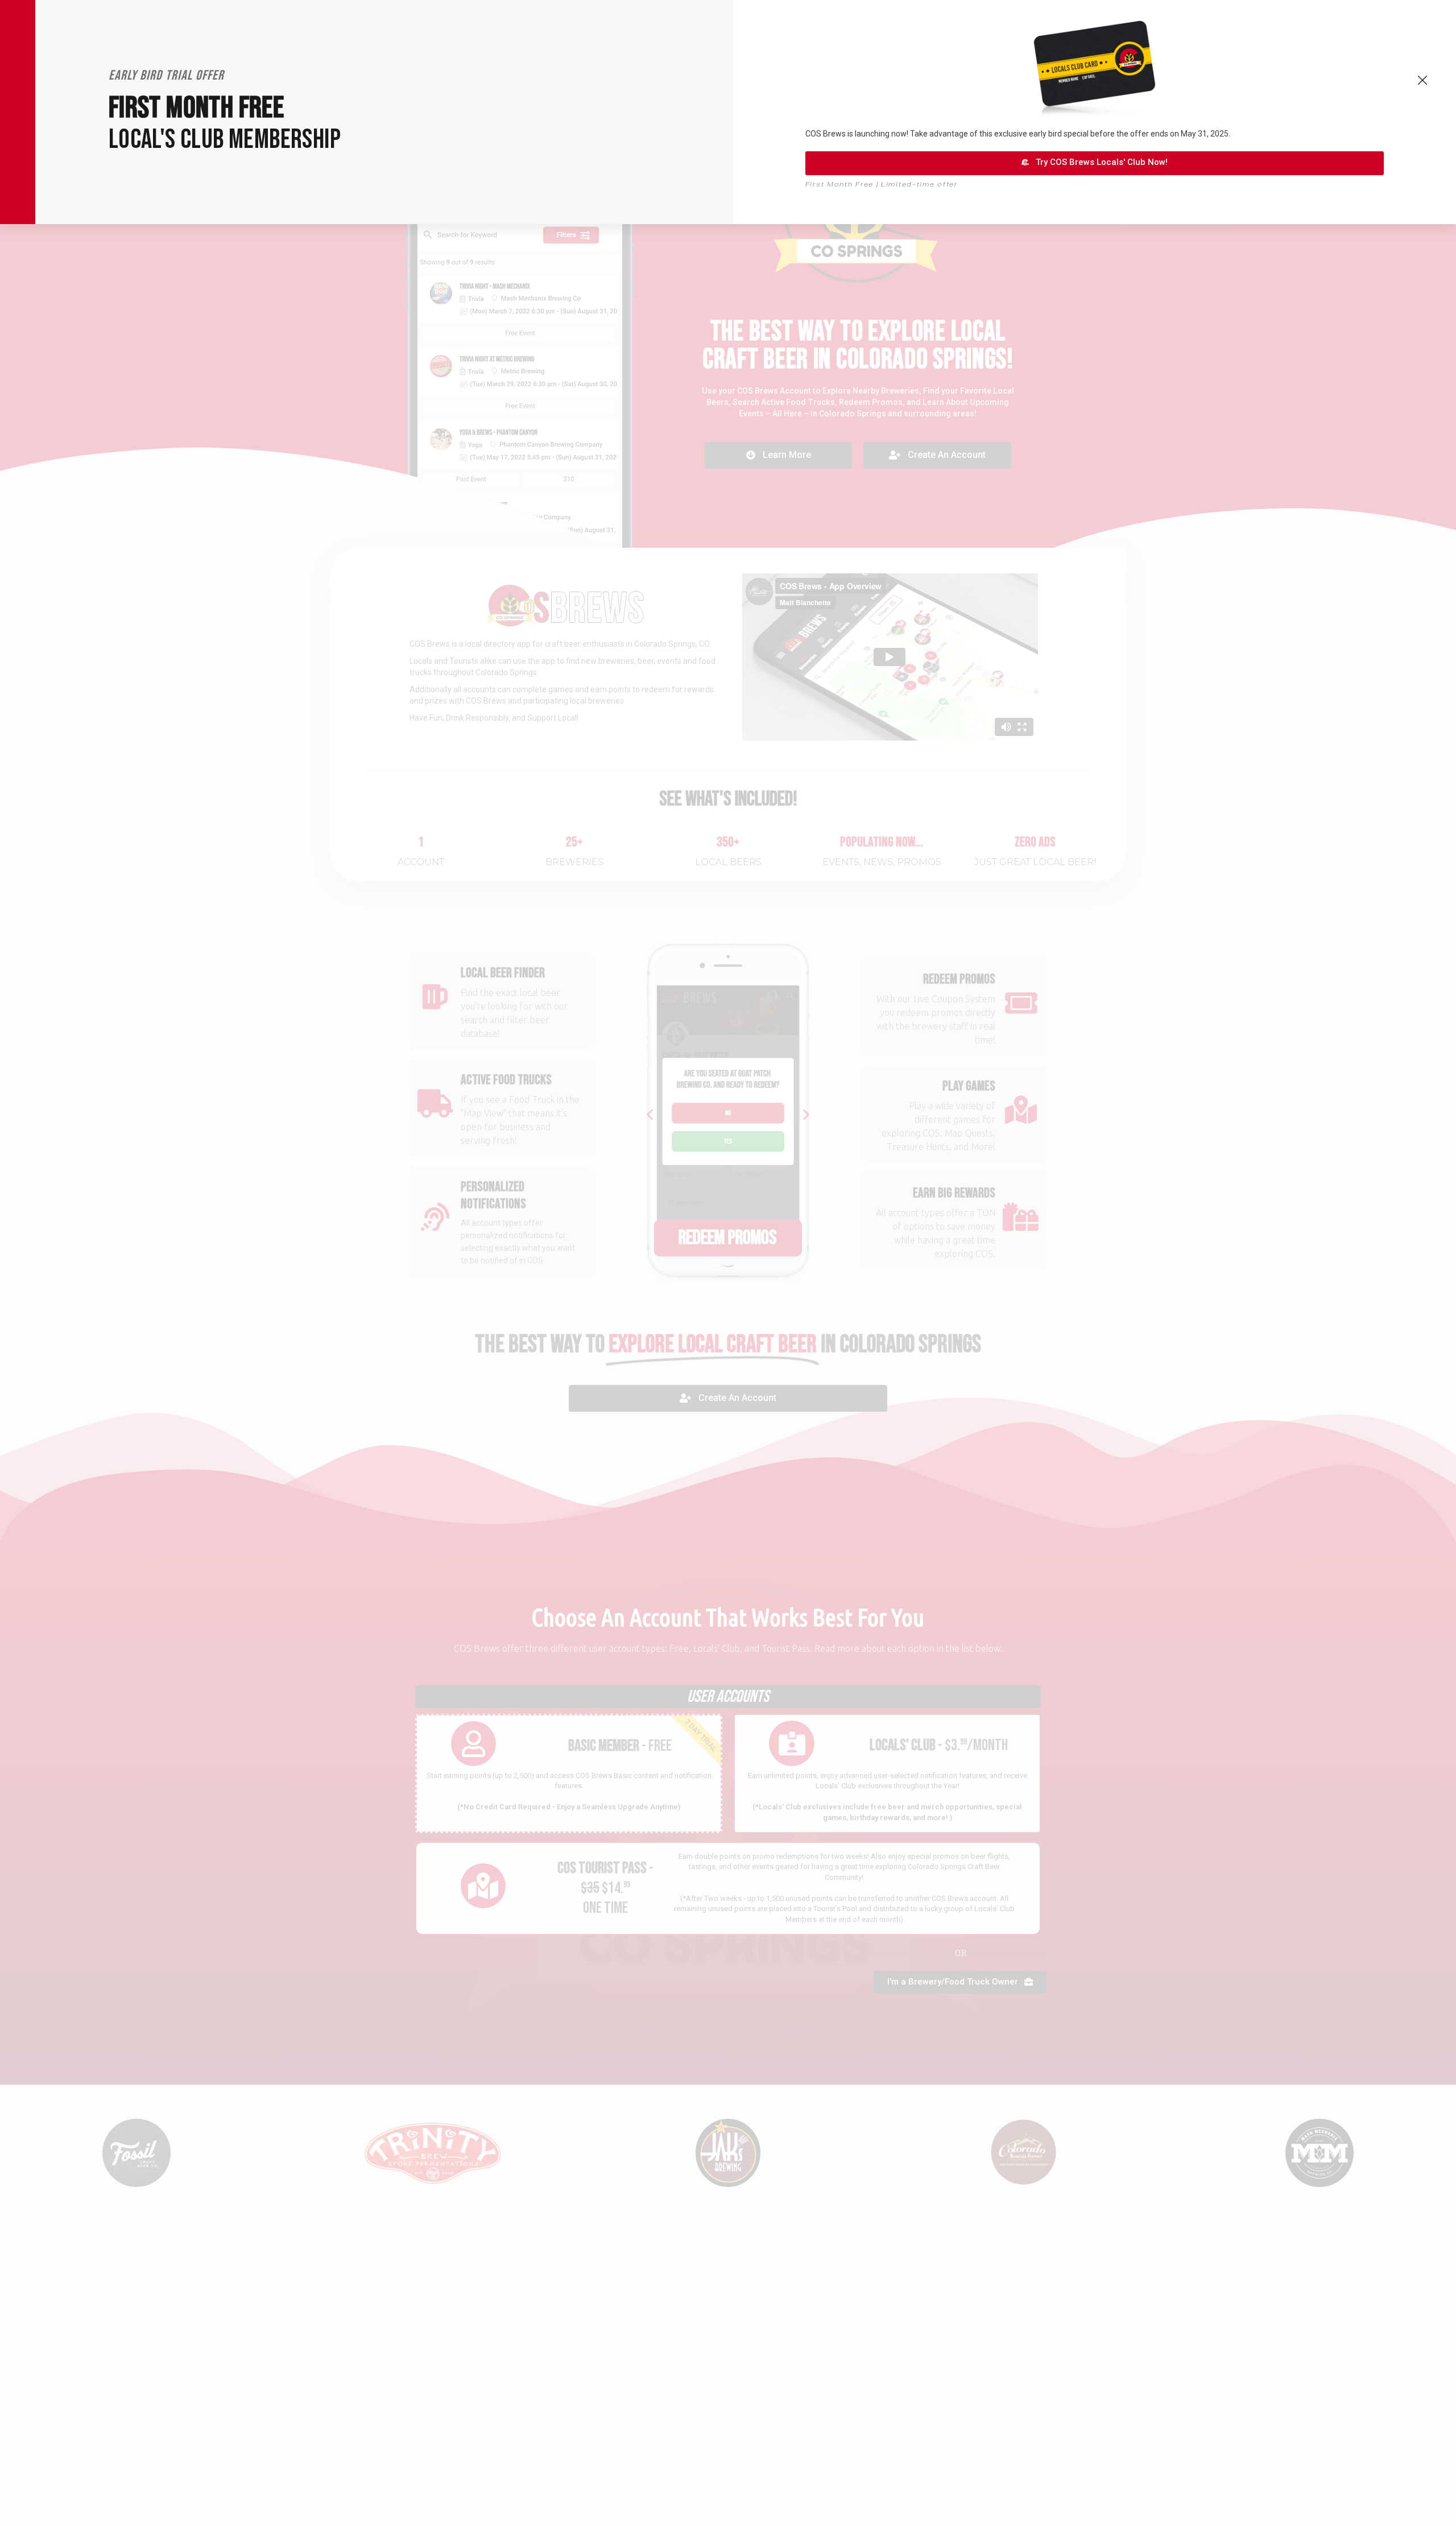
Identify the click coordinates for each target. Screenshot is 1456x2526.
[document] (728, 1263)
